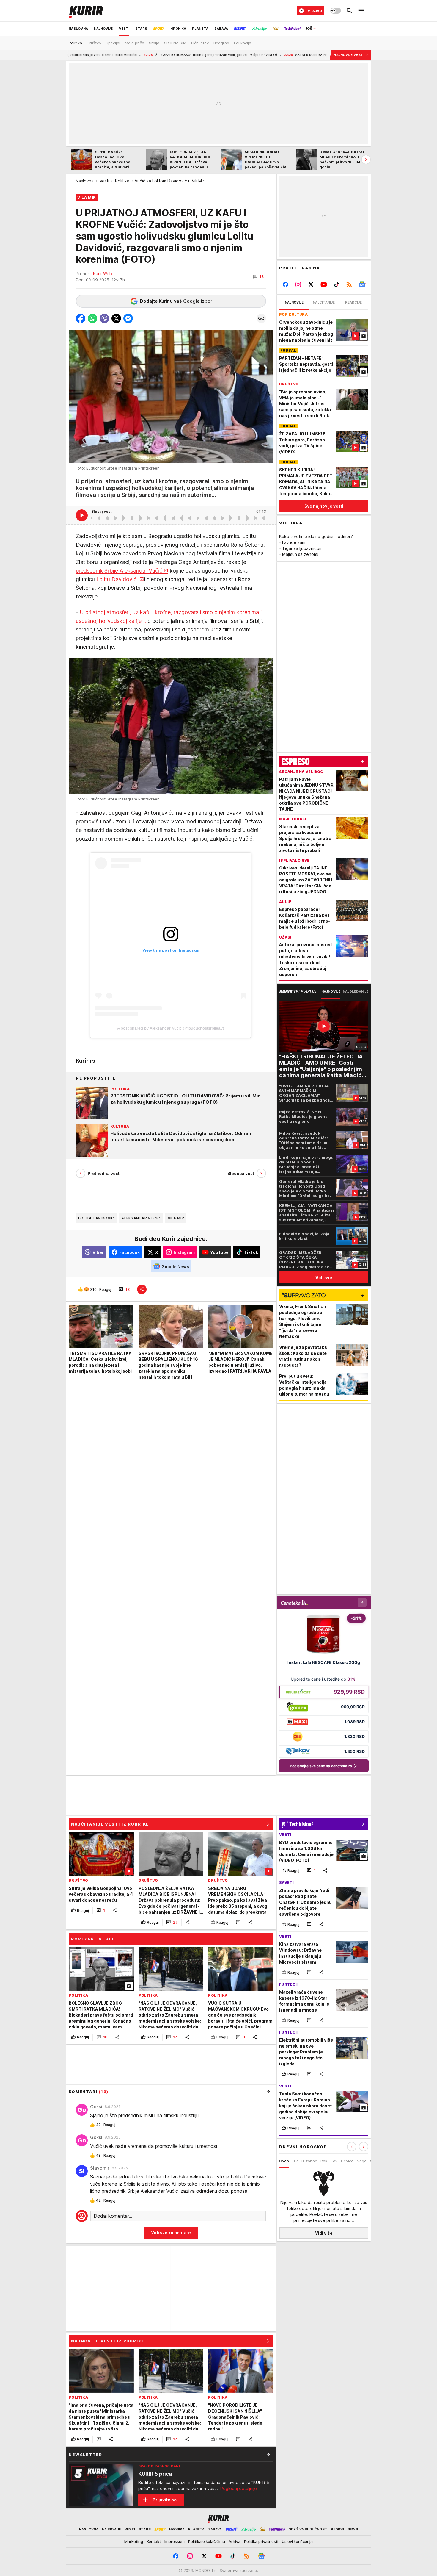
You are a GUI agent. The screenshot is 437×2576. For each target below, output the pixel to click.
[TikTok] (336, 284)
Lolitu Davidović (117, 579)
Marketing (134, 2541)
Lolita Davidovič (96, 1218)
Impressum (175, 2541)
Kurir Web (103, 274)
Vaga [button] (362, 2161)
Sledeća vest (241, 1173)
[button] (258, 277)
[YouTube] (324, 284)
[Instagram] (298, 284)
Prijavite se (165, 2500)
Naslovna (85, 181)
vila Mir (176, 1218)
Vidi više (324, 2233)
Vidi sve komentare (171, 2232)
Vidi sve (324, 1278)
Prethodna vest (104, 1173)
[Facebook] (286, 284)
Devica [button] (347, 2161)
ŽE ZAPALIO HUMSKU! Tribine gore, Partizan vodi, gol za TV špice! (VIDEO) (127, 55)
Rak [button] (324, 2161)
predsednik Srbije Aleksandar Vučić (119, 571)
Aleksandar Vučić (141, 1218)
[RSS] (349, 284)
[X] (311, 284)
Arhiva (235, 2541)
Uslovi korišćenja (297, 2541)
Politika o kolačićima (207, 2541)
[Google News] (362, 284)
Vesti (104, 181)
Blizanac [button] (309, 2161)
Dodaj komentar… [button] (113, 2216)
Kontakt (154, 2541)
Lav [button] (334, 2161)
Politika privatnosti (261, 2541)
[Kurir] (86, 11)
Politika (122, 181)
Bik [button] (295, 2161)
